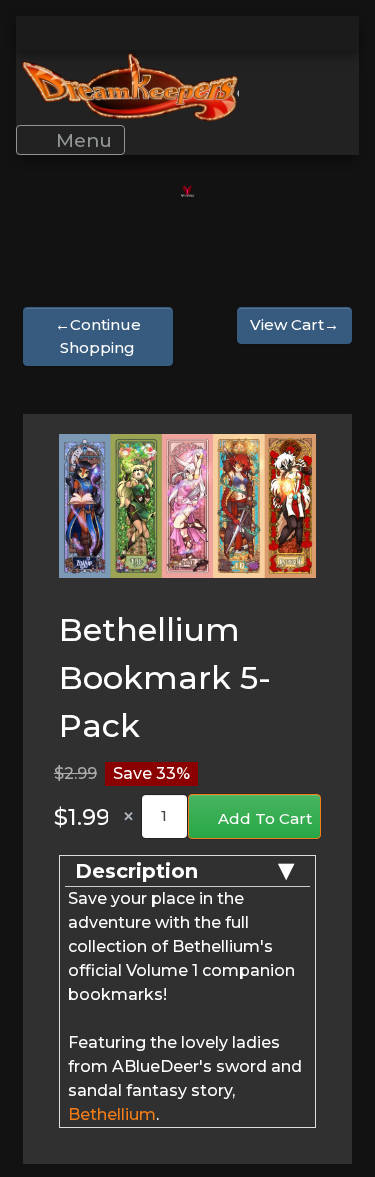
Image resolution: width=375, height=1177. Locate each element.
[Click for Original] (187, 505)
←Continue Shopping (98, 336)
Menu (81, 139)
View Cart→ (294, 324)
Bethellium (112, 1114)
